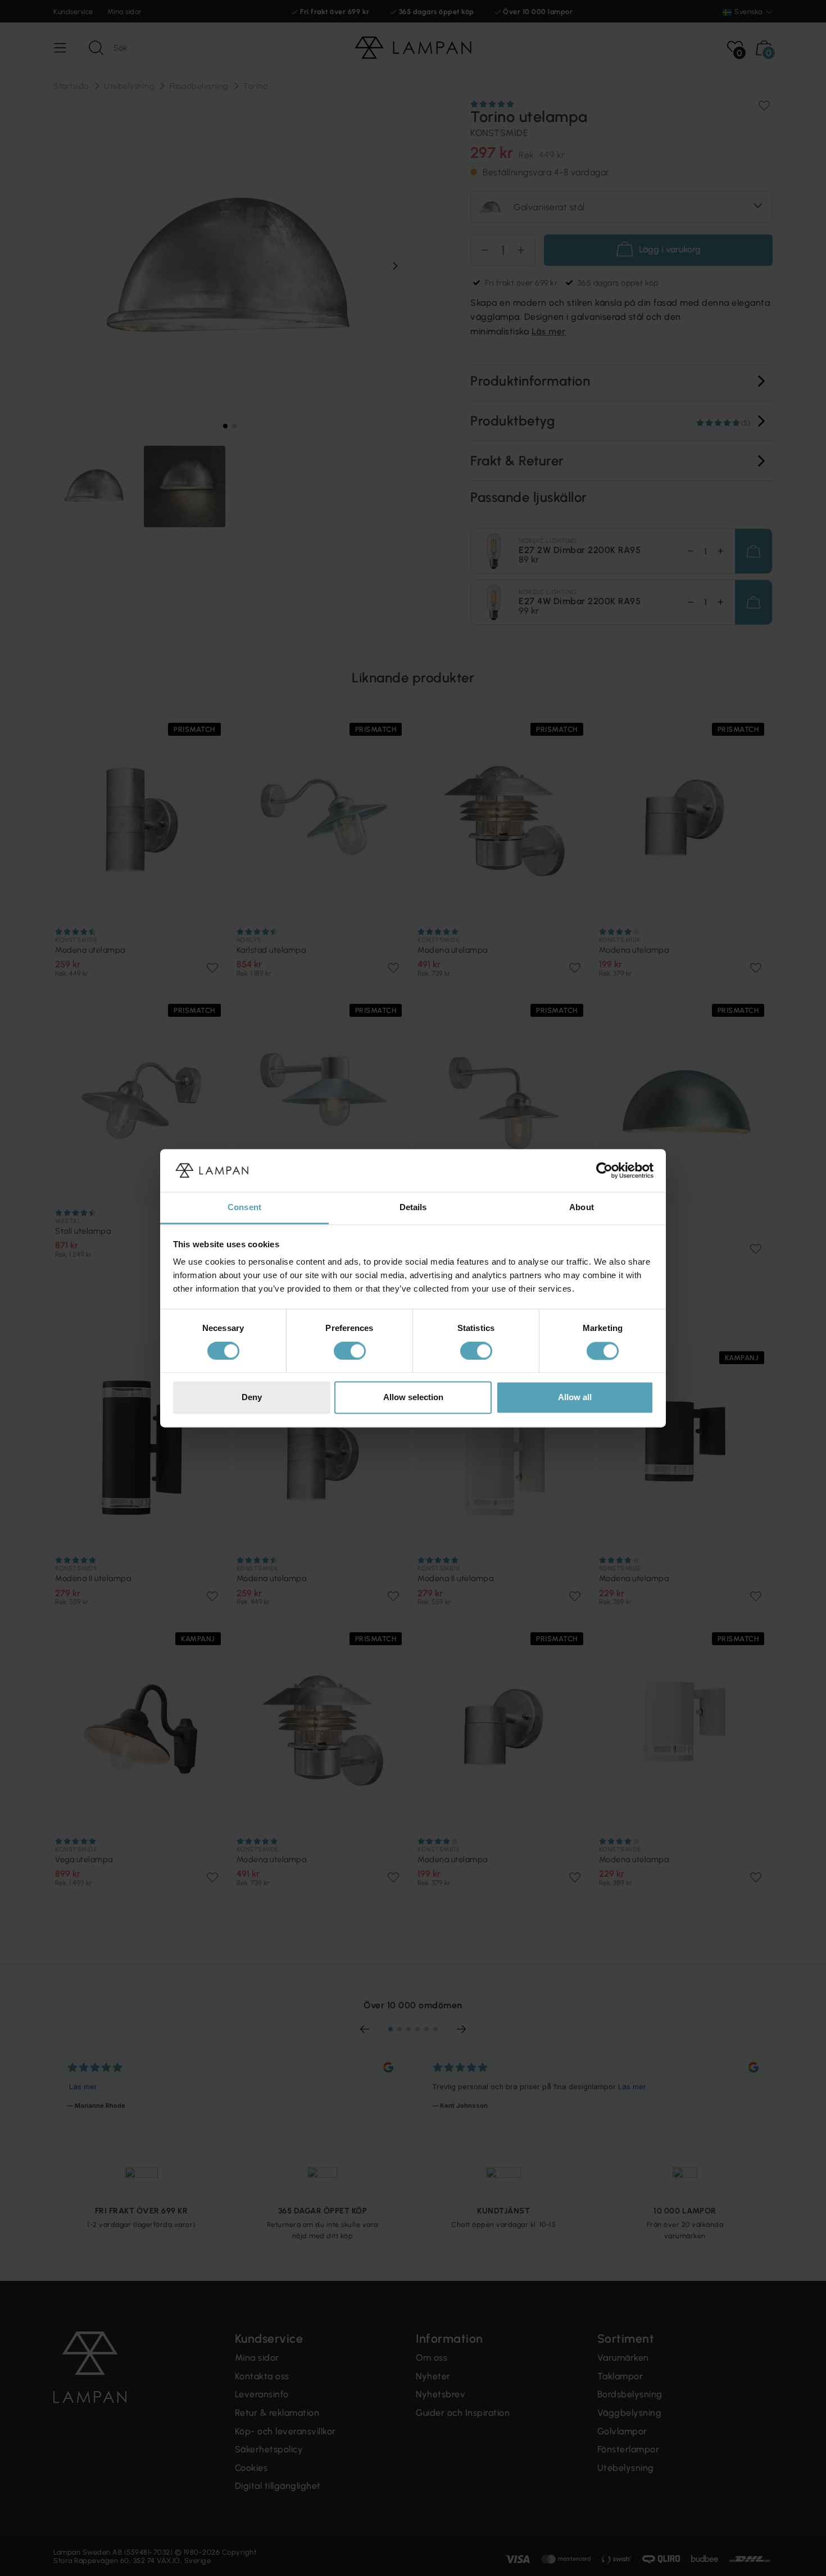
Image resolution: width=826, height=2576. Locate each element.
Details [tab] (413, 1208)
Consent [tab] (244, 1208)
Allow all (575, 1398)
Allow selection (413, 1398)
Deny (252, 1398)
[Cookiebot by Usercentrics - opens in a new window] (604, 1170)
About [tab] (582, 1208)
